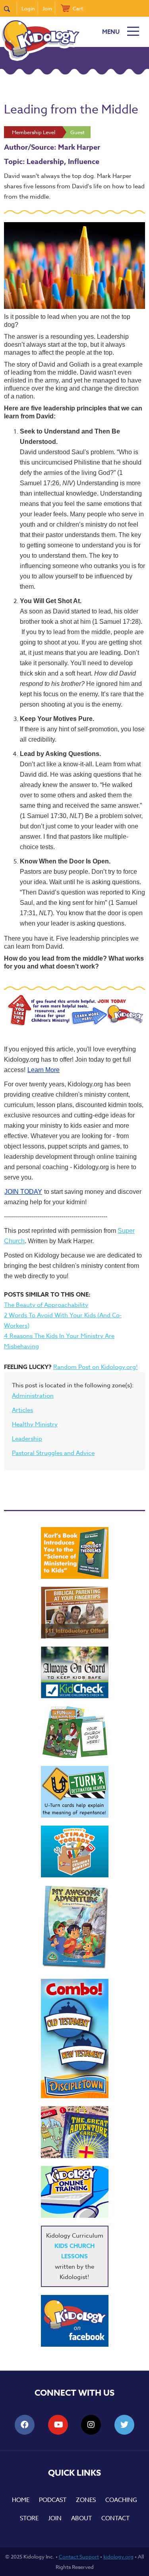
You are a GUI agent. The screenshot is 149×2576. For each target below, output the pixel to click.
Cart (78, 8)
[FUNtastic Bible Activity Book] (75, 1732)
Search (11, 8)
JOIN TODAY (23, 1192)
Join (47, 8)
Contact (115, 2518)
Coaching (121, 2500)
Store (29, 2518)
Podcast (53, 2500)
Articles (22, 1410)
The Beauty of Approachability (46, 1305)
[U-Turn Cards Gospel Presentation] (75, 1792)
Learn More (44, 1070)
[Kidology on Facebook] (75, 2321)
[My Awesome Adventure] (75, 1928)
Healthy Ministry (35, 1424)
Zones (86, 2500)
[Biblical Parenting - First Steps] (75, 1613)
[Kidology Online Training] (75, 2192)
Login (28, 8)
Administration (33, 1396)
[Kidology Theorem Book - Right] (75, 1553)
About (81, 2518)
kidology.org (118, 2556)
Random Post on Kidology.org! (96, 1367)
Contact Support (79, 2556)
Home (21, 2500)
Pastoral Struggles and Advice (53, 1453)
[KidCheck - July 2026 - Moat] (75, 1672)
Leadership (27, 1439)
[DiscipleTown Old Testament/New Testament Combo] (75, 2039)
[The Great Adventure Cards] (75, 2132)
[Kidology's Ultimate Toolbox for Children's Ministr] (75, 1851)
